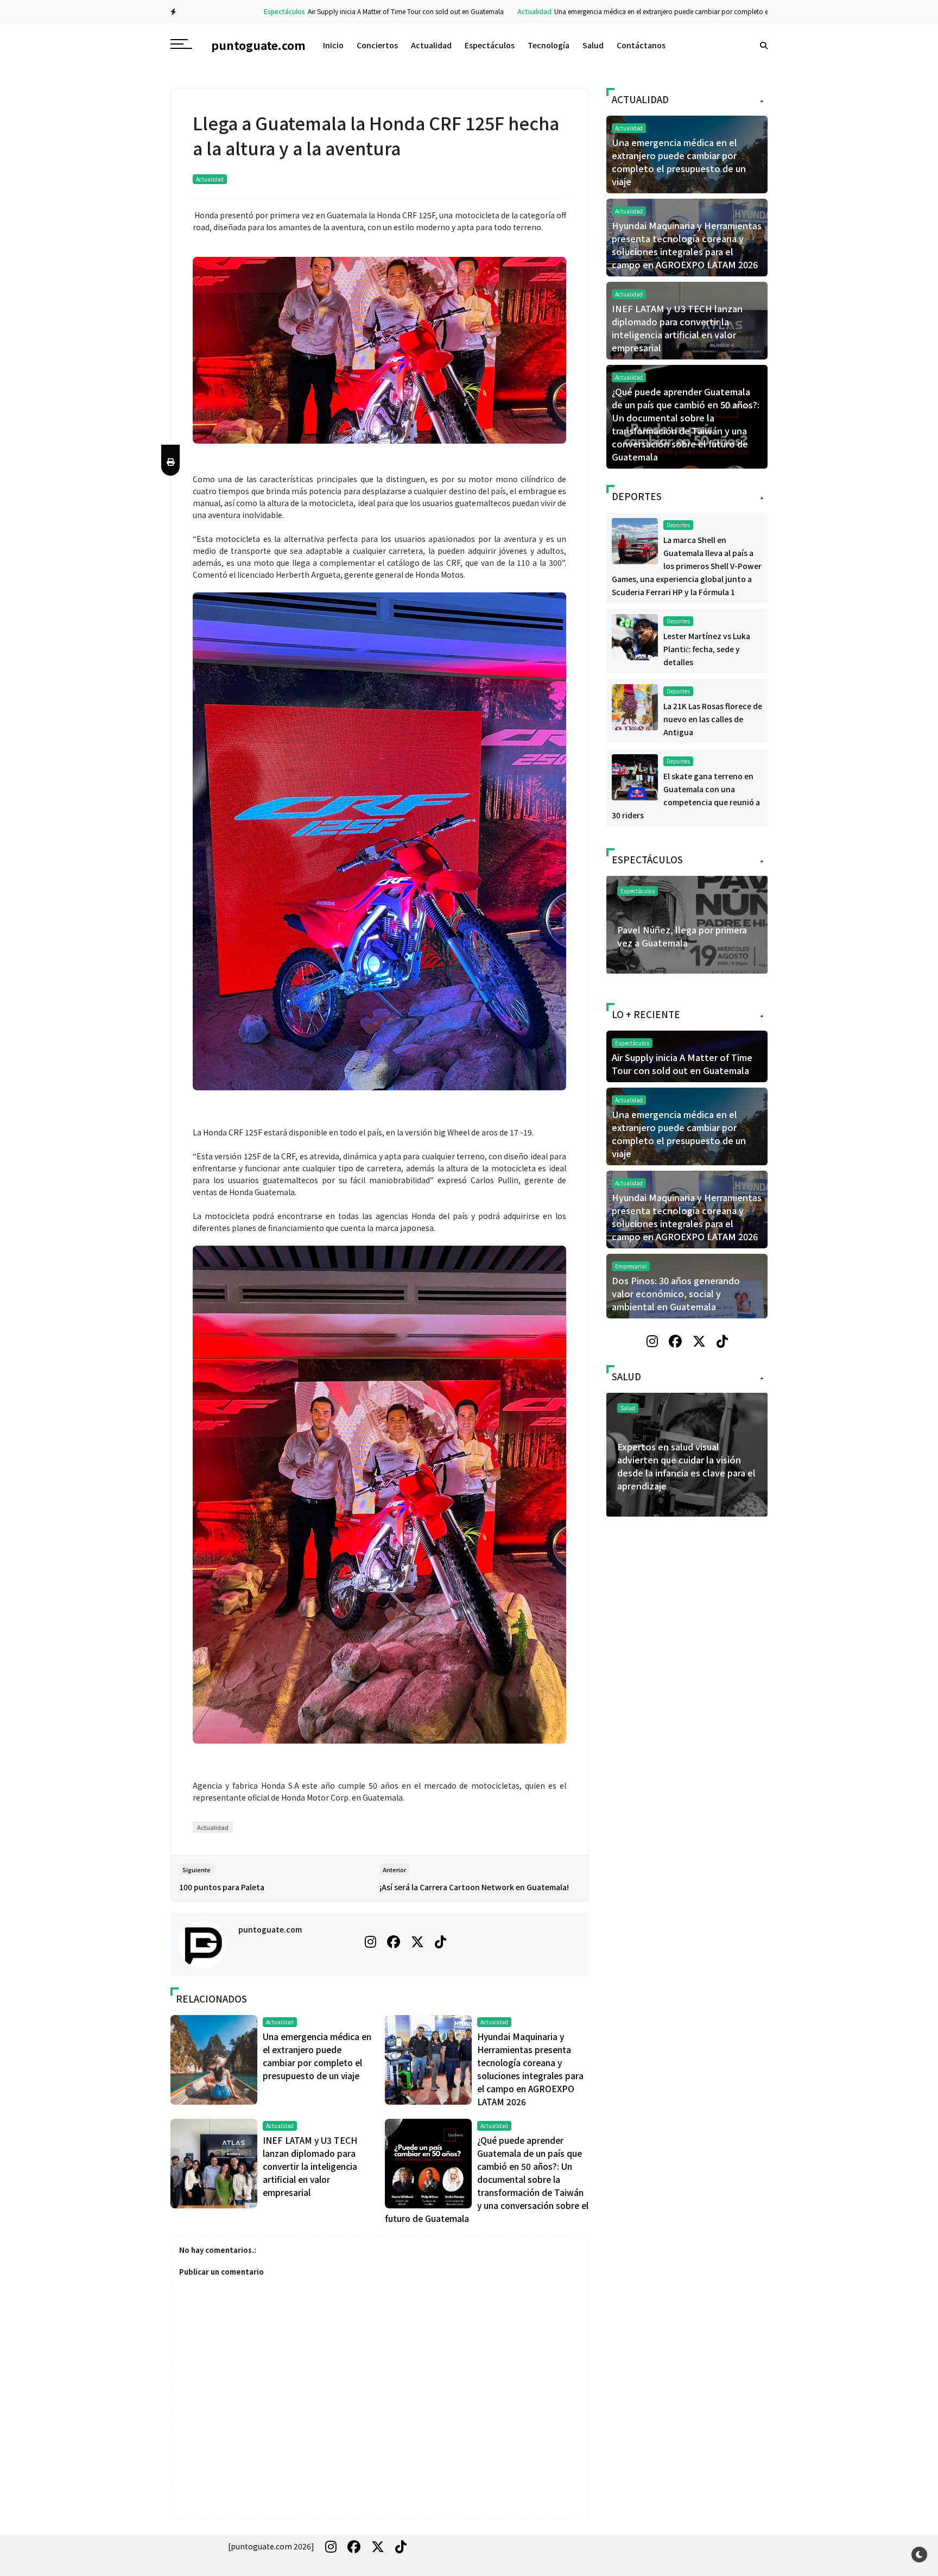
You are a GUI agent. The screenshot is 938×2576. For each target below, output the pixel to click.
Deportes (678, 525)
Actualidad (476, 11)
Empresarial (631, 1266)
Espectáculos (226, 11)
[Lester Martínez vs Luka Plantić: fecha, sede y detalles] (635, 636)
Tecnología (549, 45)
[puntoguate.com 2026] (271, 2546)
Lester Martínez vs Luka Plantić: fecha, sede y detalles (707, 649)
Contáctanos (641, 45)
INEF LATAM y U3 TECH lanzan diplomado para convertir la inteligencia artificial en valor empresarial (310, 2166)
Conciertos (377, 45)
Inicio (333, 45)
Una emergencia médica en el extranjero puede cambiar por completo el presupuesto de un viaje (639, 11)
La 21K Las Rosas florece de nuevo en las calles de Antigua (713, 719)
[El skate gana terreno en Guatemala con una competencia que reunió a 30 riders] (635, 776)
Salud (593, 45)
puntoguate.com (270, 1929)
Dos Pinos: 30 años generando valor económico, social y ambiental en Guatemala (676, 1293)
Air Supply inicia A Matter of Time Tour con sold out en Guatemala (347, 11)
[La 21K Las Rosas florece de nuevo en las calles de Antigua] (635, 706)
